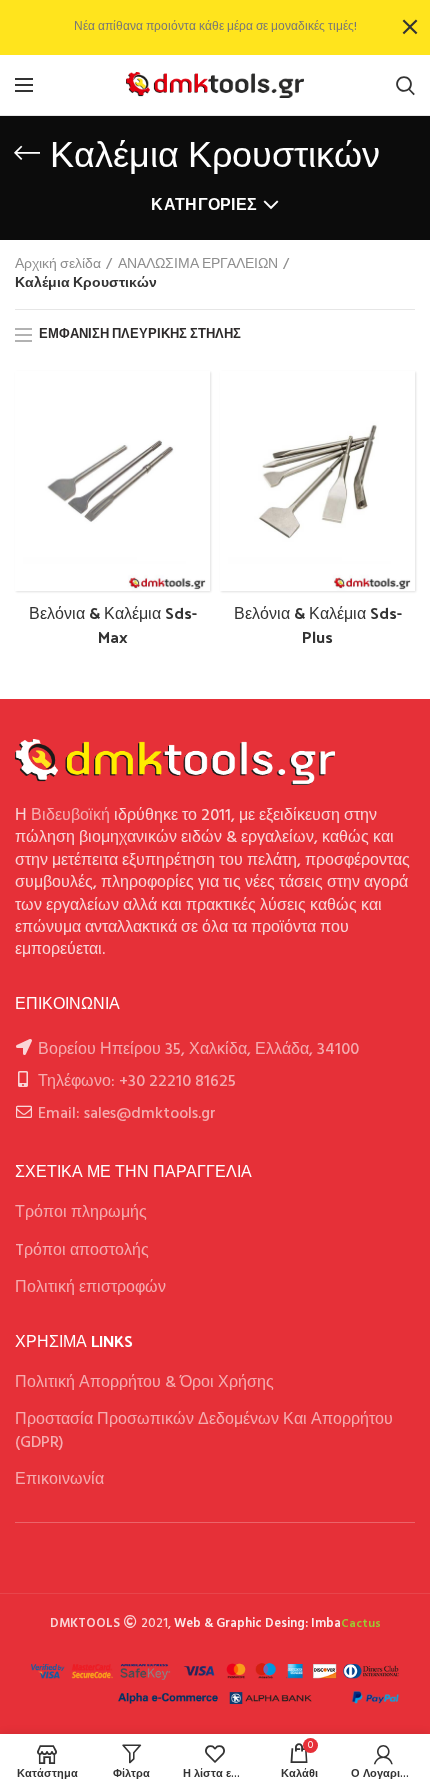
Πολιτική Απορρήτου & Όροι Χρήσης (144, 1383)
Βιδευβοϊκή (70, 816)
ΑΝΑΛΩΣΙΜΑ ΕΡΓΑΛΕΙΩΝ (198, 265)
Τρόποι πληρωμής (81, 1213)
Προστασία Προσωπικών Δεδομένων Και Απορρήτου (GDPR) (204, 1431)
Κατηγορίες (204, 206)
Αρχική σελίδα (58, 265)
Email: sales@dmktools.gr (127, 1114)
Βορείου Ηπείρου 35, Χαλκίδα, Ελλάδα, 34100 (198, 1050)
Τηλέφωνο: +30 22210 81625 (137, 1082)
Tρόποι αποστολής (82, 1251)
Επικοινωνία (59, 1480)
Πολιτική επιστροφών (90, 1288)
